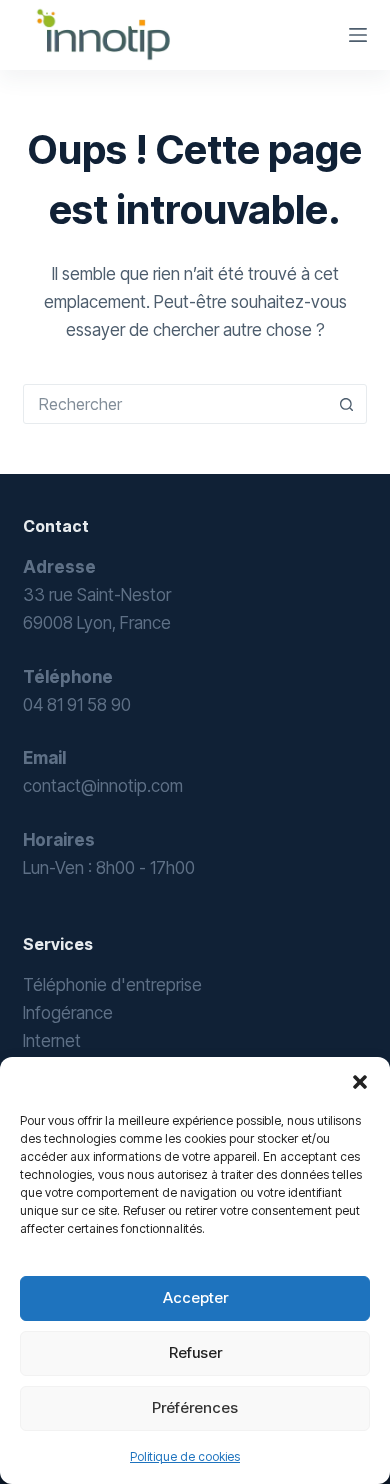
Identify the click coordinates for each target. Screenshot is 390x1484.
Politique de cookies (185, 1456)
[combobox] (175, 404)
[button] (360, 1082)
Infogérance (68, 1013)
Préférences (195, 1407)
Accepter (195, 1297)
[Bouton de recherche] (347, 404)
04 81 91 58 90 (77, 705)
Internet (52, 1041)
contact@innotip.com (103, 786)
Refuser (195, 1352)
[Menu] (358, 35)
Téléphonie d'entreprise (112, 985)
